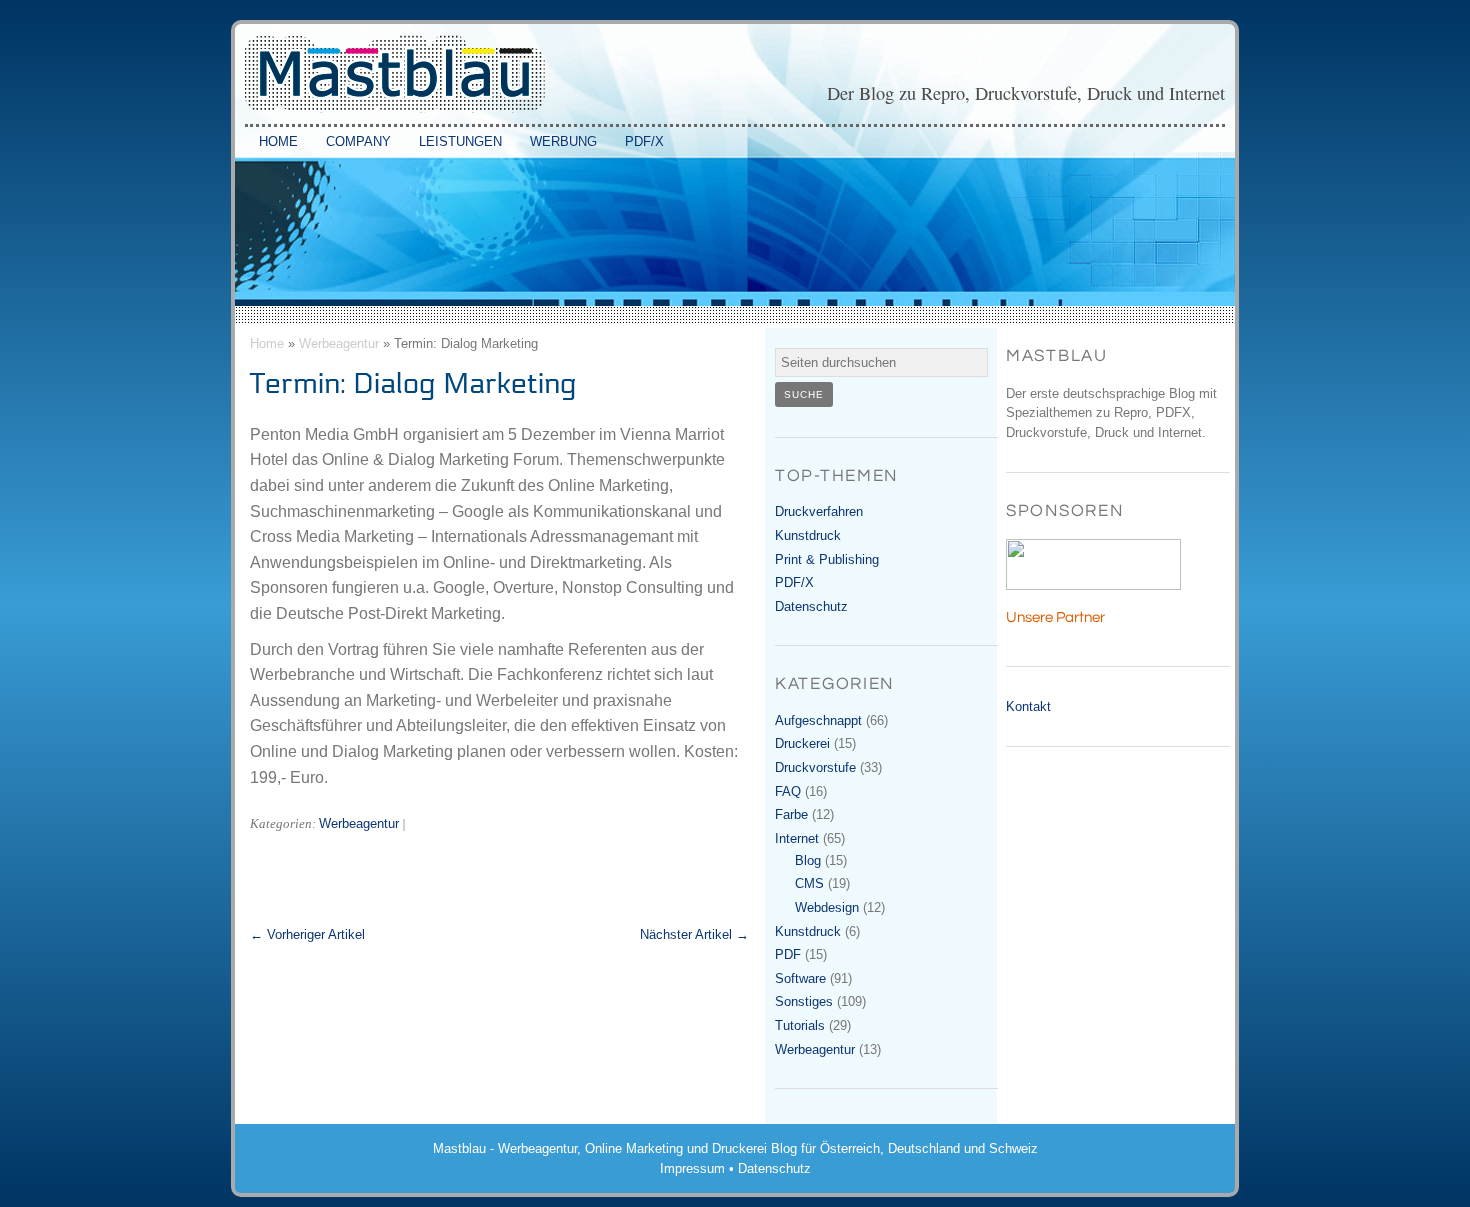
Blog (808, 860)
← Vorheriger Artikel (307, 935)
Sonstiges (804, 1001)
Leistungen (460, 141)
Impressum (692, 1168)
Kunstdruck (808, 535)
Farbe (791, 814)
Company (358, 141)
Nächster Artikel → (694, 935)
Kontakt (1028, 706)
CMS (809, 883)
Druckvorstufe (815, 767)
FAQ (788, 791)
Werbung (563, 141)
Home (278, 141)
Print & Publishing (827, 559)
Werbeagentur (339, 343)
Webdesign (827, 907)
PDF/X (644, 141)
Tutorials (800, 1025)
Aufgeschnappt (818, 720)
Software (800, 978)
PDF (788, 954)
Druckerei (802, 743)
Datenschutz (811, 606)
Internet (797, 838)
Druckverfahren (819, 511)
